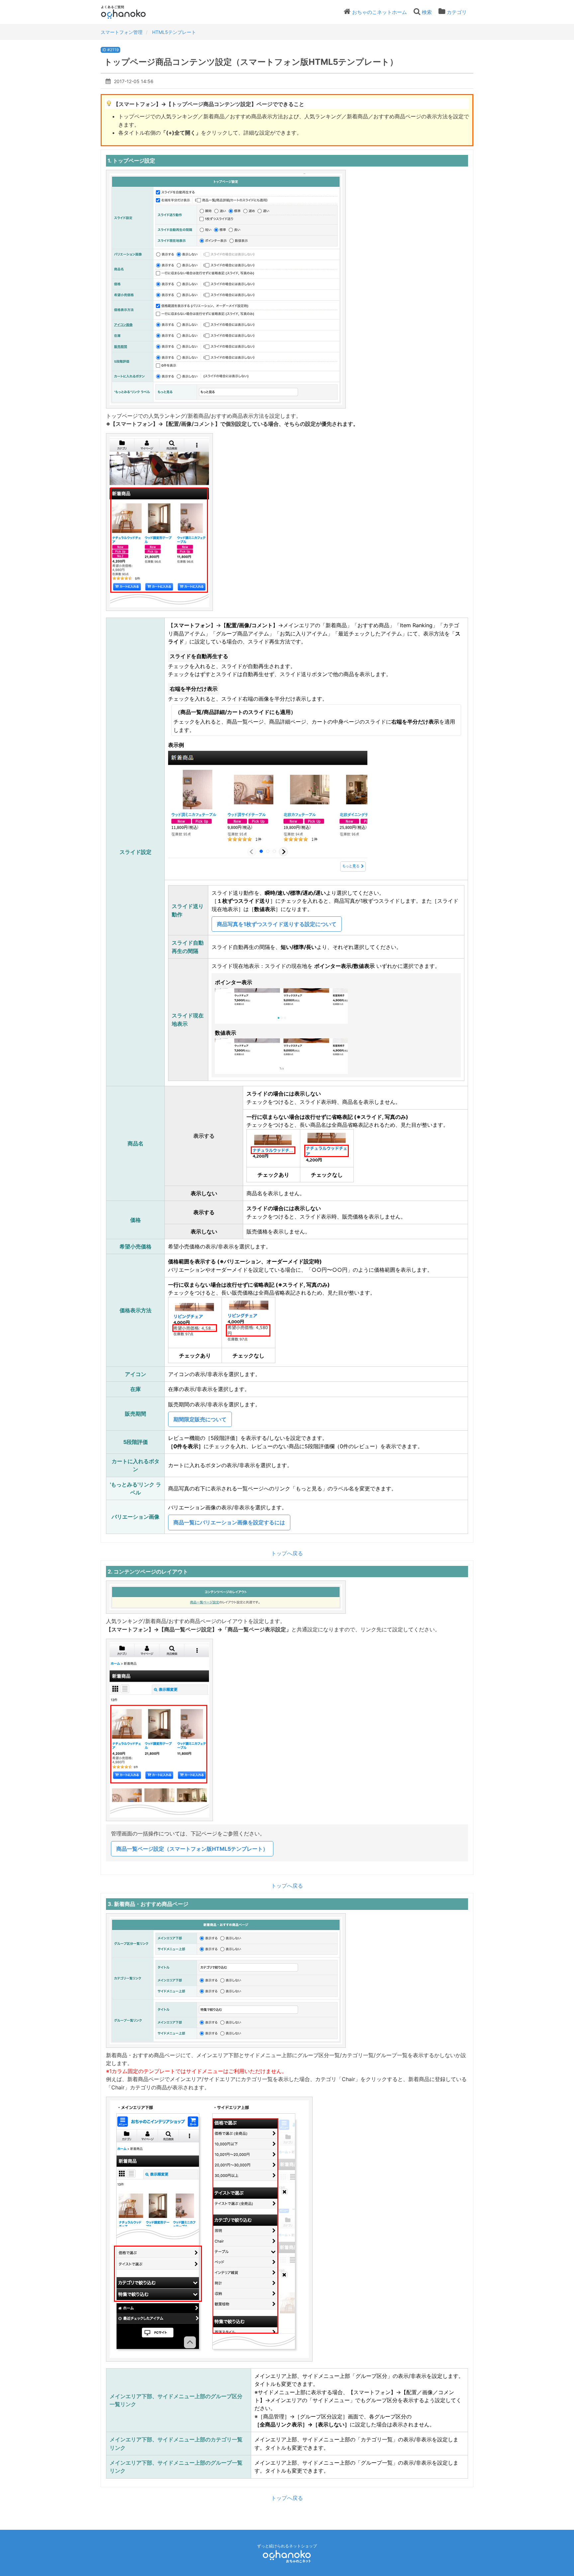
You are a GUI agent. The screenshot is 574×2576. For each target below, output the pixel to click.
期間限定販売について (200, 1419)
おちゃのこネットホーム (380, 12)
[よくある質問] (132, 12)
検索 (427, 12)
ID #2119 (110, 50)
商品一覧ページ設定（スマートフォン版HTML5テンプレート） (192, 1849)
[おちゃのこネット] (287, 2556)
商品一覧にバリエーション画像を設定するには (229, 1522)
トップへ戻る (287, 1553)
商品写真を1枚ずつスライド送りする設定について (277, 924)
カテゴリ (457, 12)
